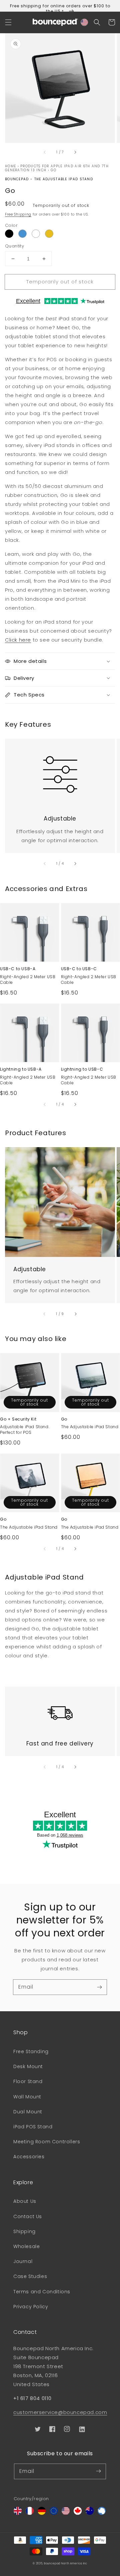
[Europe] (54, 2513)
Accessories (29, 2157)
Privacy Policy (31, 2307)
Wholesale (26, 2246)
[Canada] (78, 2513)
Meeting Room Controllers (47, 2142)
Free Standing (31, 2051)
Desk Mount (28, 2066)
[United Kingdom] (18, 2513)
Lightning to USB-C (82, 1069)
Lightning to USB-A (21, 1069)
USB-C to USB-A (18, 969)
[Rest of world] (102, 2513)
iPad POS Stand (33, 2127)
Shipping (24, 2231)
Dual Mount (28, 2112)
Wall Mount (27, 2097)
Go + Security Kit (18, 1419)
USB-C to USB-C (79, 969)
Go (53, 170)
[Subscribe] (99, 1987)
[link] (60, 770)
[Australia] (90, 2513)
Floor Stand (28, 2081)
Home (10, 166)
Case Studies (30, 2276)
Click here (18, 640)
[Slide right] (75, 152)
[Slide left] (45, 152)
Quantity (14, 246)
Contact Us (28, 2216)
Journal (23, 2261)
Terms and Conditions (42, 2292)
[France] (30, 2513)
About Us (25, 2201)
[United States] (66, 2513)
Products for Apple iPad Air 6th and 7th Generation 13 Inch (57, 168)
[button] (8, 22)
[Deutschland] (42, 2513)
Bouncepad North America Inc (66, 2563)
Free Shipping (18, 214)
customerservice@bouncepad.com (60, 2412)
